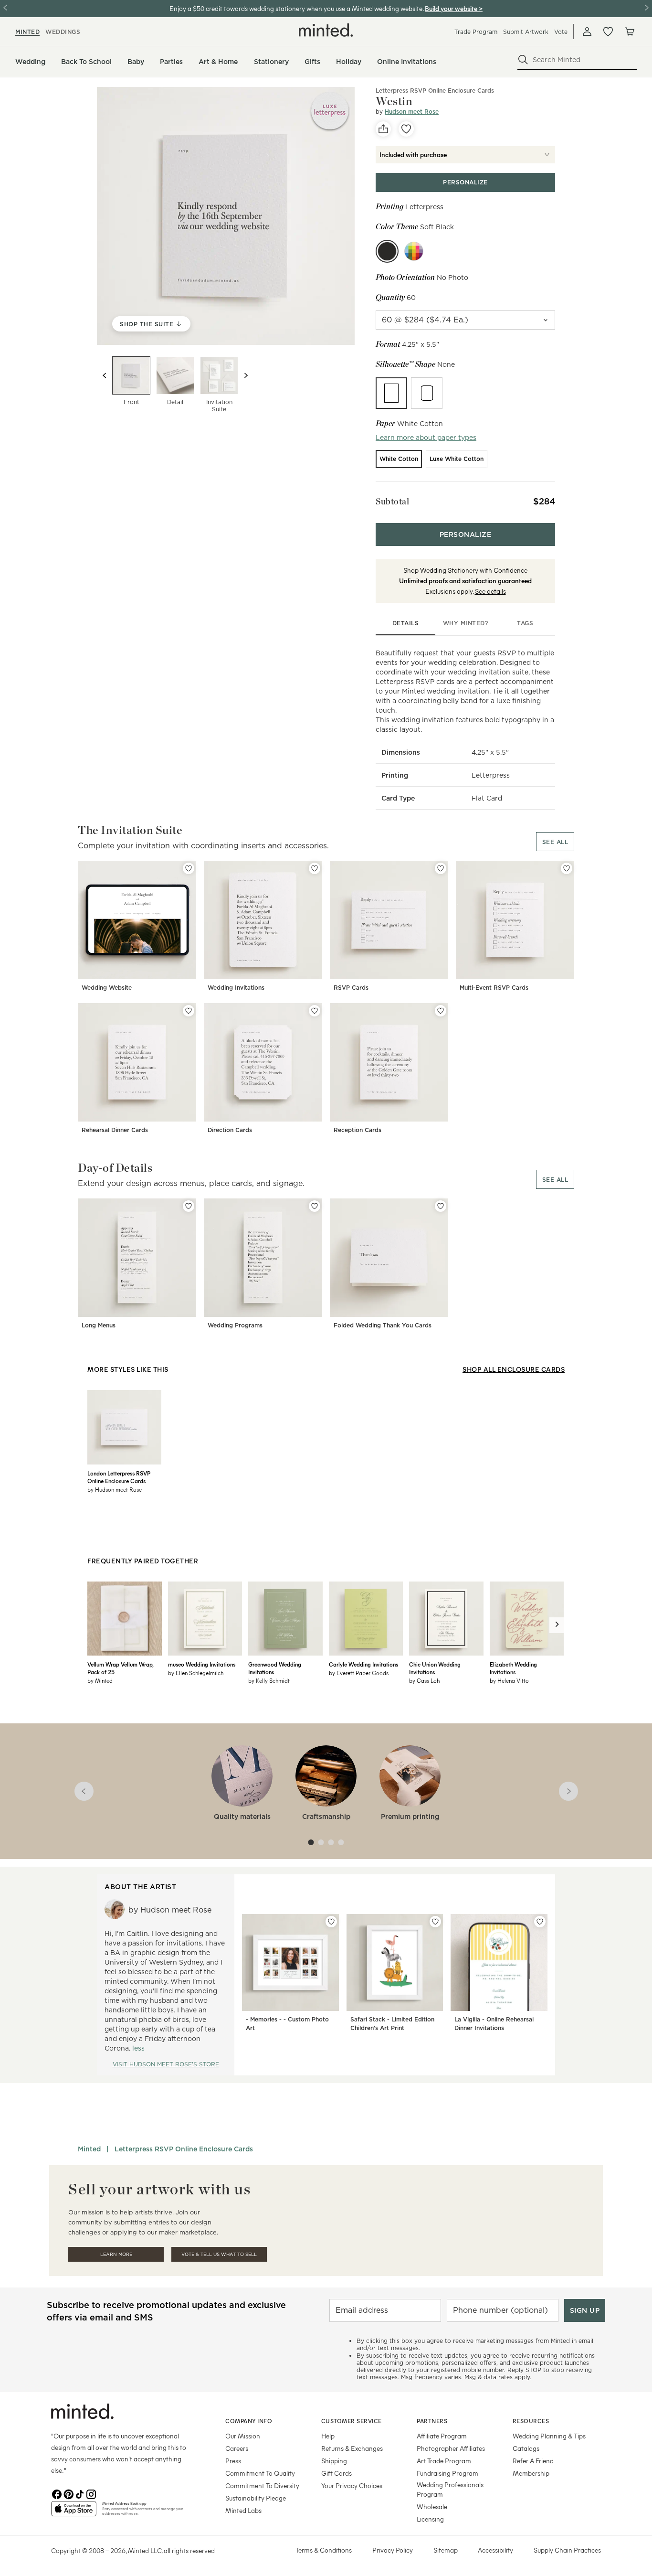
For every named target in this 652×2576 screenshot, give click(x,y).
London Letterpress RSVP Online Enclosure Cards (119, 1477)
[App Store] (74, 2512)
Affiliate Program (442, 2436)
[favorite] (406, 129)
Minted (89, 2149)
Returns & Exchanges (352, 2448)
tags (525, 623)
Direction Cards (230, 1130)
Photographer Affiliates (451, 2448)
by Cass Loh (424, 1680)
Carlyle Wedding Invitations (363, 1664)
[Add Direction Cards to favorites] (315, 1011)
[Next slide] (246, 375)
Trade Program (476, 32)
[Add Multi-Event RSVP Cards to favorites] (567, 868)
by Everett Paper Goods (359, 1673)
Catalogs (526, 2448)
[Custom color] (414, 251)
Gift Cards (337, 2473)
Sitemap (446, 2550)
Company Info (249, 2421)
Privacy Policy (393, 2550)
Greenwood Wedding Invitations (275, 1668)
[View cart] (629, 32)
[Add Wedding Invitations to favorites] (315, 868)
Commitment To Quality (260, 2473)
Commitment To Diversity (262, 2485)
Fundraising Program (447, 2473)
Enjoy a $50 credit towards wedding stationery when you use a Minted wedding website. (296, 8)
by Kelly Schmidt (269, 1680)
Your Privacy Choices (352, 2485)
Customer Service (352, 2421)
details (406, 623)
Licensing (430, 2519)
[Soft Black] (387, 251)
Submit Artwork (526, 32)
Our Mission (243, 2436)
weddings (63, 32)
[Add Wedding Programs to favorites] (315, 1206)
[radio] (391, 393)
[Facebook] (57, 2493)
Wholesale (432, 2507)
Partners (432, 2421)
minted (27, 32)
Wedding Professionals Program (450, 2489)
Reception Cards (358, 1130)
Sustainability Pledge (256, 2498)
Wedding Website (107, 988)
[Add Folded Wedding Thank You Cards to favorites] (441, 1206)
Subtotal (392, 501)
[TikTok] (80, 2493)
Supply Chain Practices (567, 2550)
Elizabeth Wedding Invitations (513, 1668)
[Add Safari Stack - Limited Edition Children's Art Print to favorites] (435, 1922)
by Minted (100, 1680)
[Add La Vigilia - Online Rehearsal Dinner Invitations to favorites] (540, 1922)
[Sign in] (587, 32)
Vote (561, 32)
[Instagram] (91, 2493)
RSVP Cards (351, 988)
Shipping (334, 2461)
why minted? (466, 623)
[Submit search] (523, 60)
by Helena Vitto (509, 1680)
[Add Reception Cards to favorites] (441, 1011)
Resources (531, 2421)
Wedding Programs (235, 1325)
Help (328, 2436)
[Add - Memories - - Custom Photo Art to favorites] (331, 1922)
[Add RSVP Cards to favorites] (441, 868)
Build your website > (454, 8)
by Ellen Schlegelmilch (196, 1673)
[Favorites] (608, 32)
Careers (237, 2448)
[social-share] (383, 129)
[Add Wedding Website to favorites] (189, 868)
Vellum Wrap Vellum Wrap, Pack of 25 (120, 1668)
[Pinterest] (68, 2493)
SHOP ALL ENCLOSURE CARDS (514, 1369)
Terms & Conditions (324, 2550)
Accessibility (495, 2550)
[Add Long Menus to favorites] (189, 1206)
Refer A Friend (533, 2461)
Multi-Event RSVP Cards (494, 988)
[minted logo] (326, 30)
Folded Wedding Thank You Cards (383, 1325)
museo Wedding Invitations (202, 1664)
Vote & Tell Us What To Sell (219, 2254)
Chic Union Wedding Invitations (435, 1668)
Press (233, 2461)
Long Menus (99, 1325)
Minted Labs (243, 2510)
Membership (531, 2473)
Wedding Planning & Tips (549, 2436)
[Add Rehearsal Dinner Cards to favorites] (189, 1011)
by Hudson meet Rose (115, 1489)
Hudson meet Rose (412, 112)
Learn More (116, 2254)
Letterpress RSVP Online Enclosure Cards (435, 91)
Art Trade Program (444, 2461)
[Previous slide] (105, 375)
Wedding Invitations (236, 988)
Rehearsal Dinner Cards (115, 1130)
